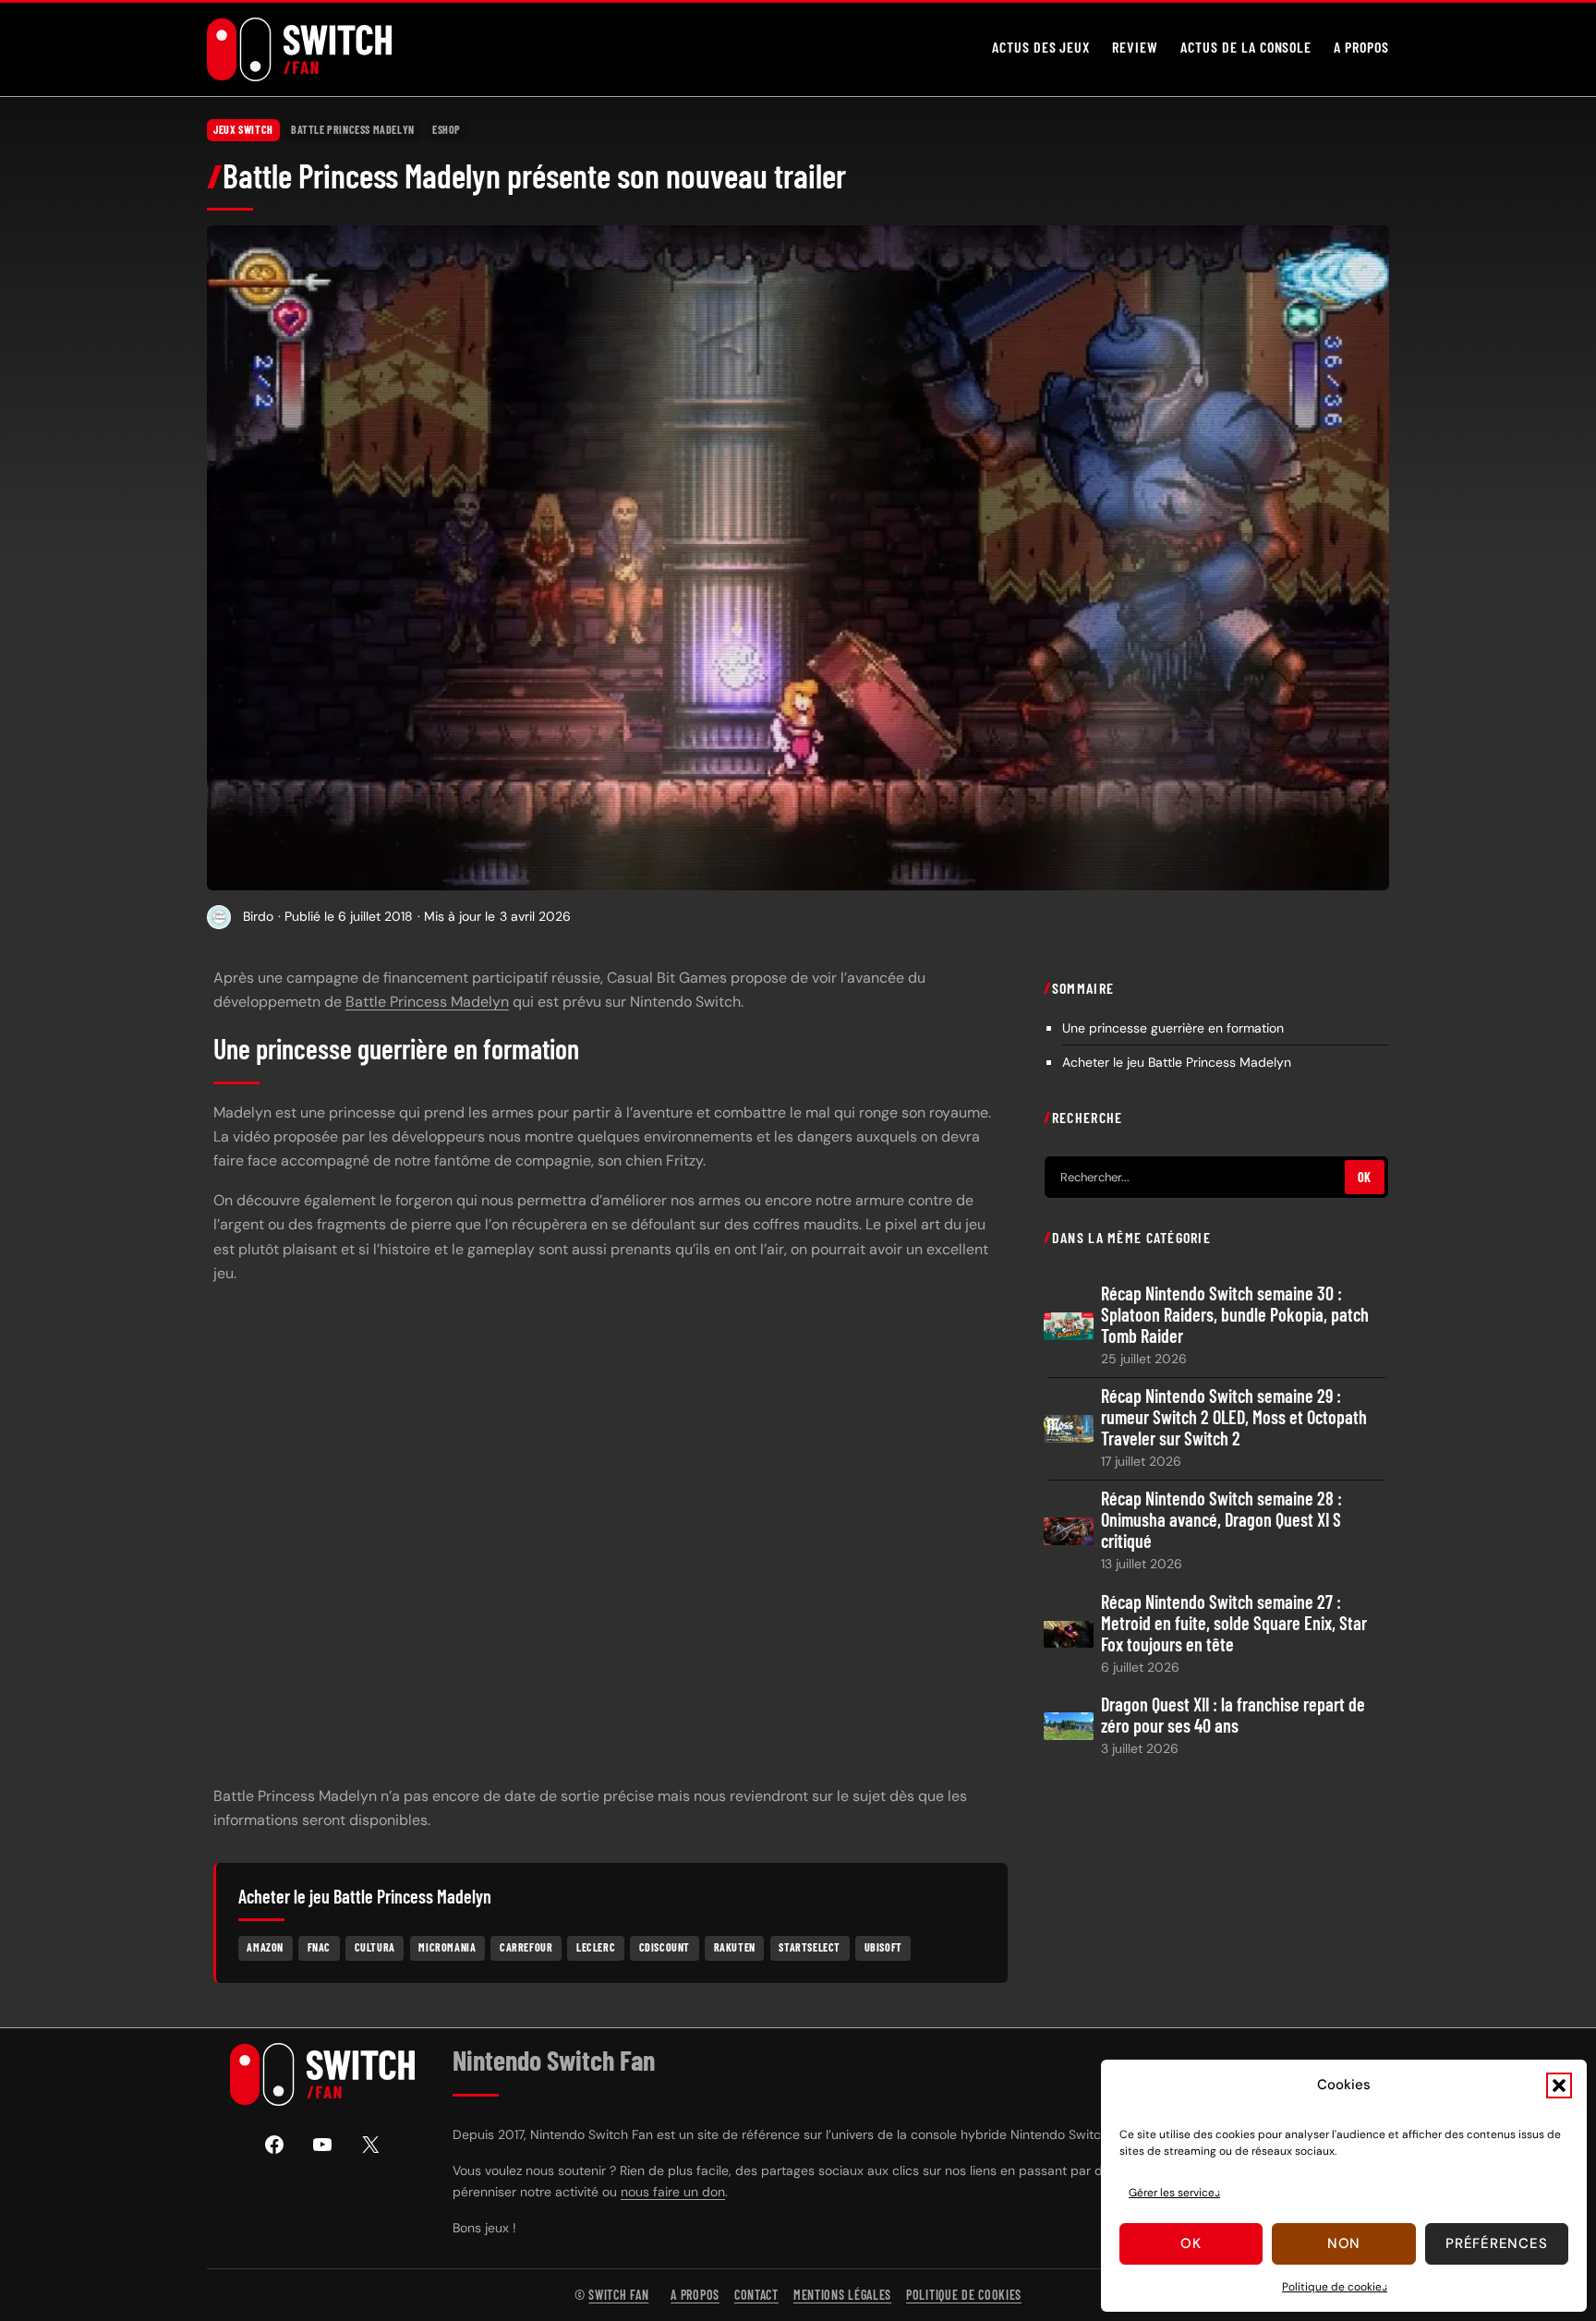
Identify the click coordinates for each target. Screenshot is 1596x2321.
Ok (1191, 2243)
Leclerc (596, 1947)
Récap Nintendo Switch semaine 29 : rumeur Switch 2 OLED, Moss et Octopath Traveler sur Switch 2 (1234, 1417)
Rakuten (735, 1947)
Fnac (319, 1947)
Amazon (265, 1947)
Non (1344, 2243)
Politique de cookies (1335, 2287)
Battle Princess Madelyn (353, 129)
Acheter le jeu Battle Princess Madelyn (1177, 1061)
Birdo (258, 916)
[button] (1559, 2085)
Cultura (375, 1947)
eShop (447, 129)
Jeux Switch (243, 129)
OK (1365, 1177)
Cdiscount (665, 1947)
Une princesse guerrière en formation (1173, 1027)
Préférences (1496, 2243)
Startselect (810, 1947)
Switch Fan (618, 2295)
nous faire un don (673, 2192)
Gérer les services (1174, 2193)
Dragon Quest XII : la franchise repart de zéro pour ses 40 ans (1233, 1714)
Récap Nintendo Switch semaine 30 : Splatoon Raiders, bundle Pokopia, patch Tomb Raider (1235, 1315)
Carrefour (526, 1947)
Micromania (447, 1947)
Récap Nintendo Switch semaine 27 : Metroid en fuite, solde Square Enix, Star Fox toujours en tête (1234, 1622)
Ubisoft (883, 1947)
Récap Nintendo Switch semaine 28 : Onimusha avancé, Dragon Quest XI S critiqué (1221, 1520)
